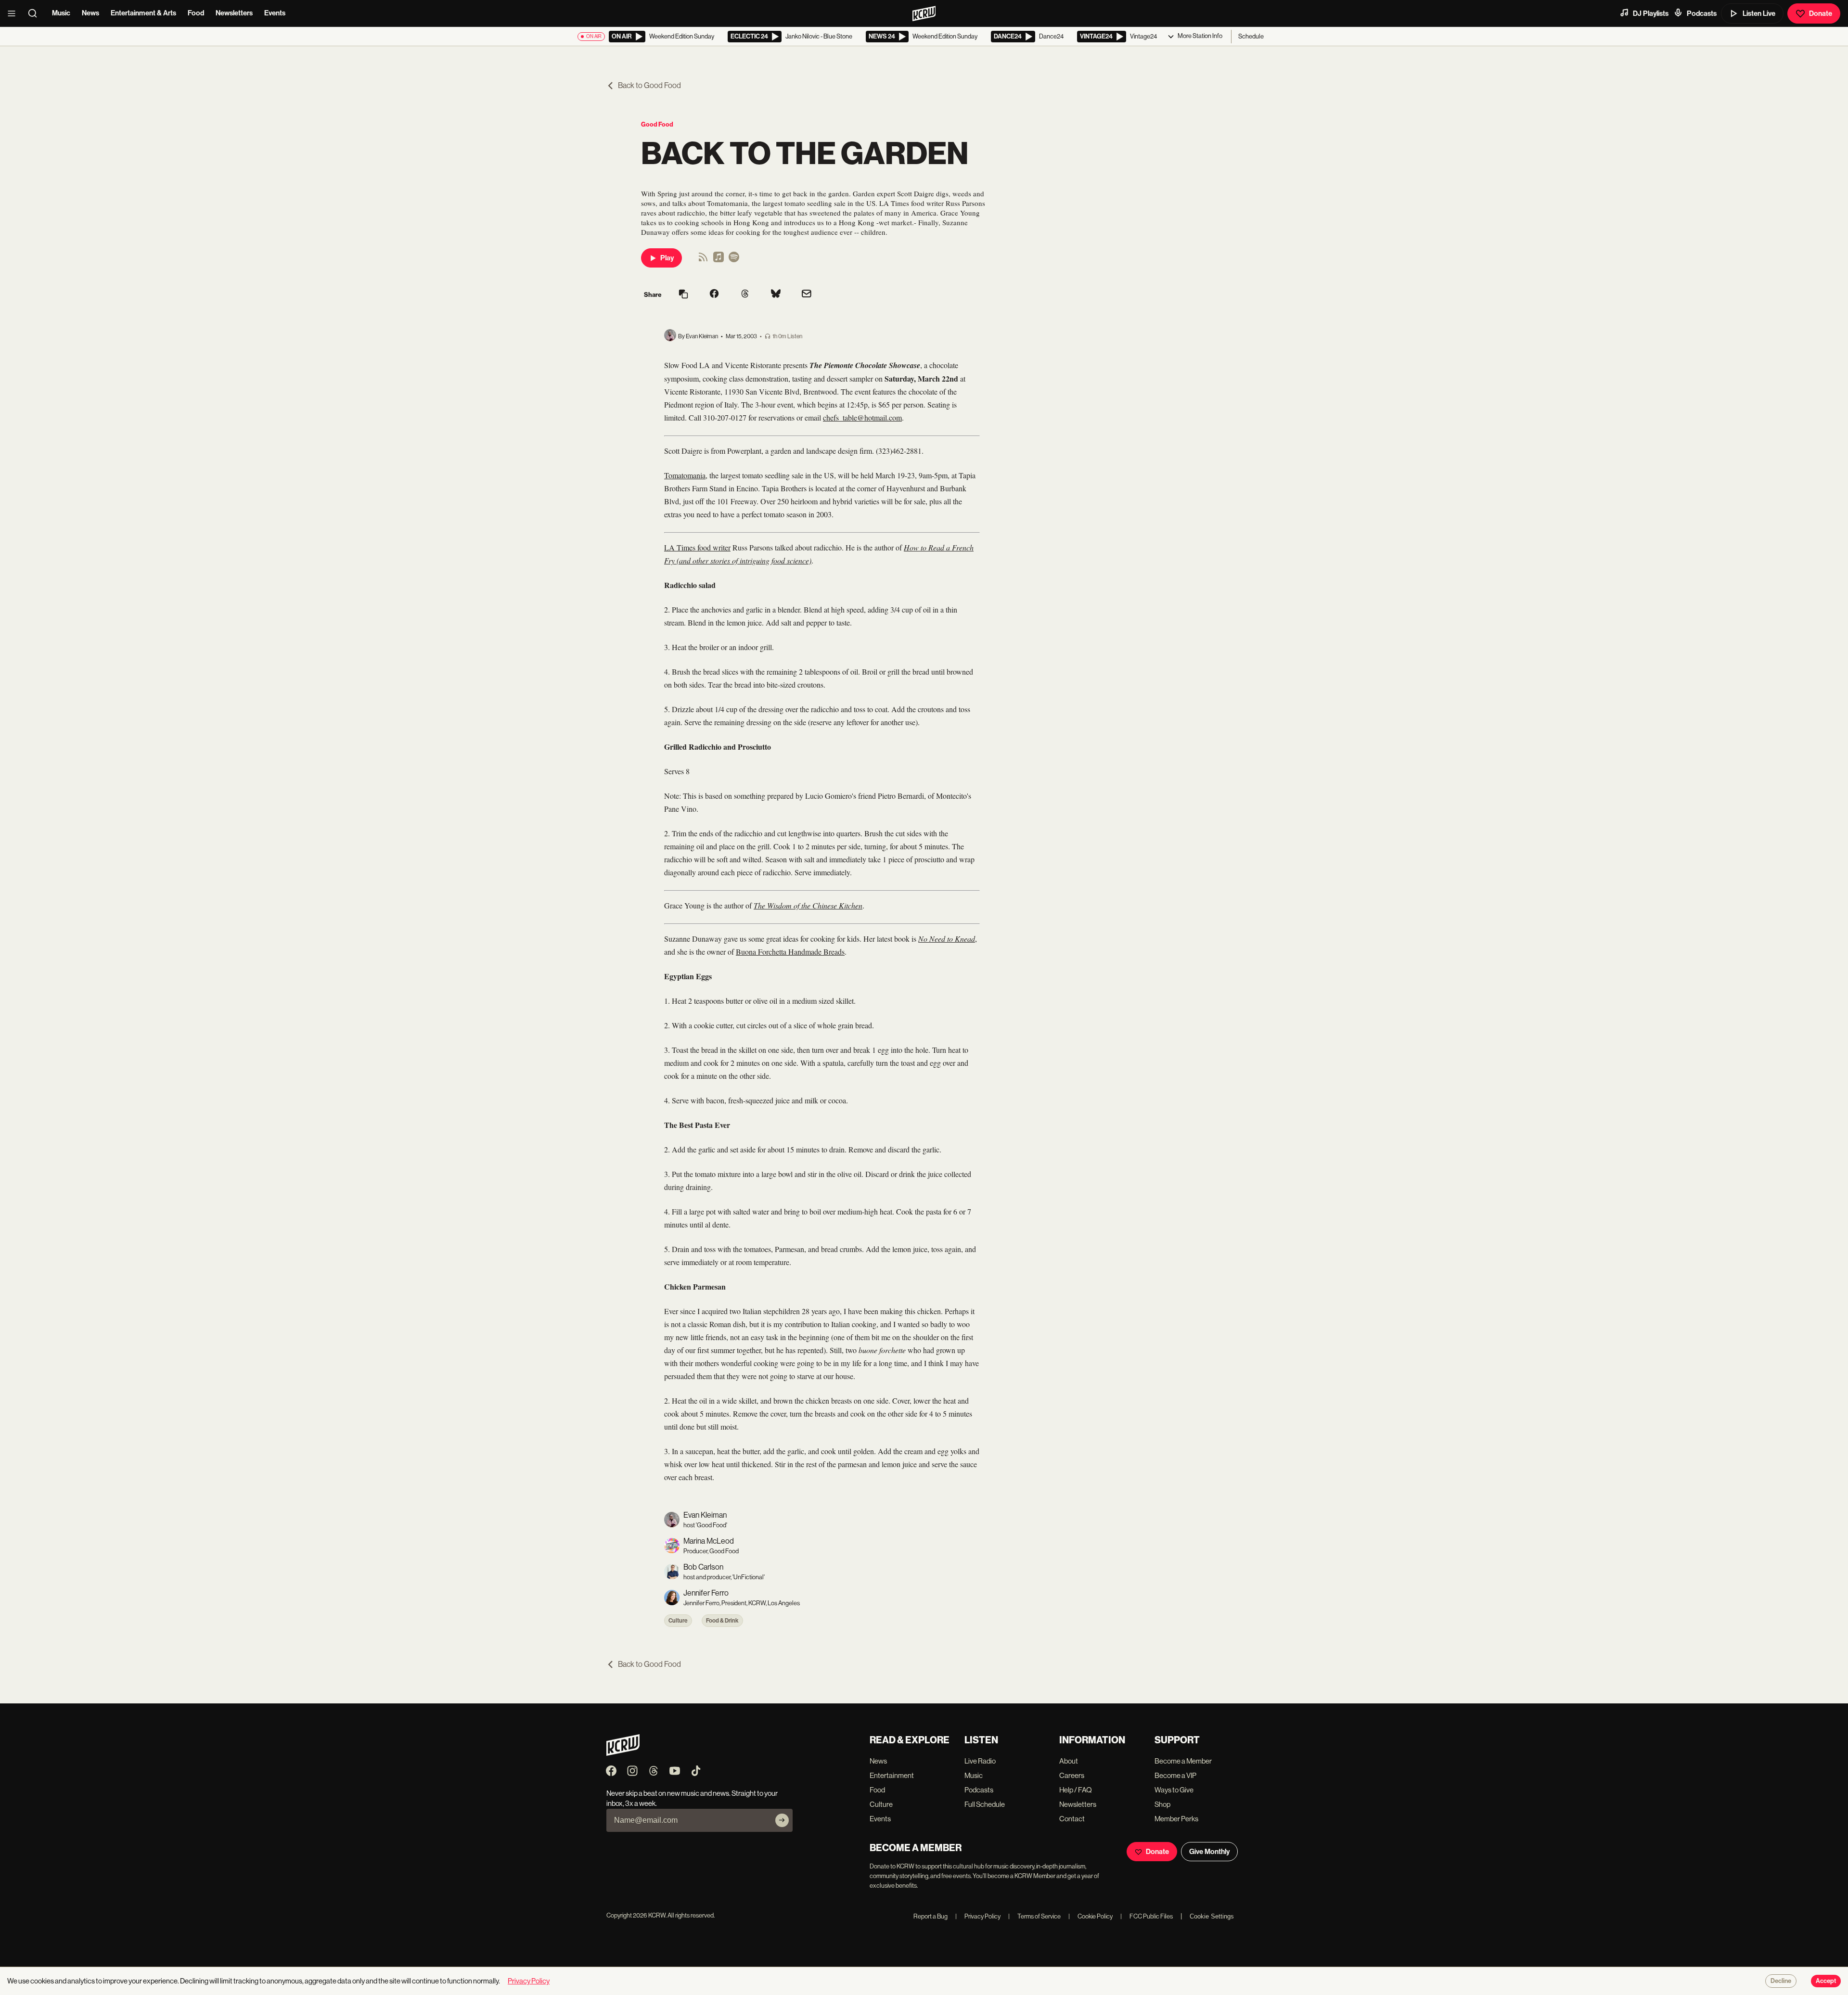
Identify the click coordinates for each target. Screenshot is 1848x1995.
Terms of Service (1034, 1916)
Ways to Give (1174, 1790)
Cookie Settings (1212, 1916)
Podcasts (1702, 13)
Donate (1821, 13)
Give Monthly (1209, 1852)
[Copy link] (683, 295)
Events (275, 13)
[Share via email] (807, 295)
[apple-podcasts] (719, 260)
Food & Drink (722, 1621)
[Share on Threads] (745, 294)
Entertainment (892, 1775)
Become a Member (1183, 1761)
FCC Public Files (1147, 1916)
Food (196, 13)
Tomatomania (685, 475)
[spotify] (734, 260)
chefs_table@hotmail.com (862, 417)
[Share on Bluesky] (776, 294)
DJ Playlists (1651, 13)
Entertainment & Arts (143, 13)
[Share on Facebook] (714, 294)
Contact (1072, 1819)
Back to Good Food (649, 85)
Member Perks (1176, 1819)
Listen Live (1759, 13)
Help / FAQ (1076, 1790)
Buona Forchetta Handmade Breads (790, 952)
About (1069, 1761)
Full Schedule (985, 1804)
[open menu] (14, 13)
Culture (678, 1621)
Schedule (1251, 36)
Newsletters (234, 13)
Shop (1162, 1804)
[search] (36, 13)
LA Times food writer (697, 547)
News (90, 13)
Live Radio (980, 1761)
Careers (1072, 1775)
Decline (1781, 1981)
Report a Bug (930, 1916)
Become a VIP (1175, 1775)
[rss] (703, 260)
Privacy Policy (978, 1916)
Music (61, 13)
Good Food (657, 124)
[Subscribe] (782, 1820)
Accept (1826, 1981)
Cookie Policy (1091, 1916)
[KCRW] (623, 1753)
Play (667, 258)
